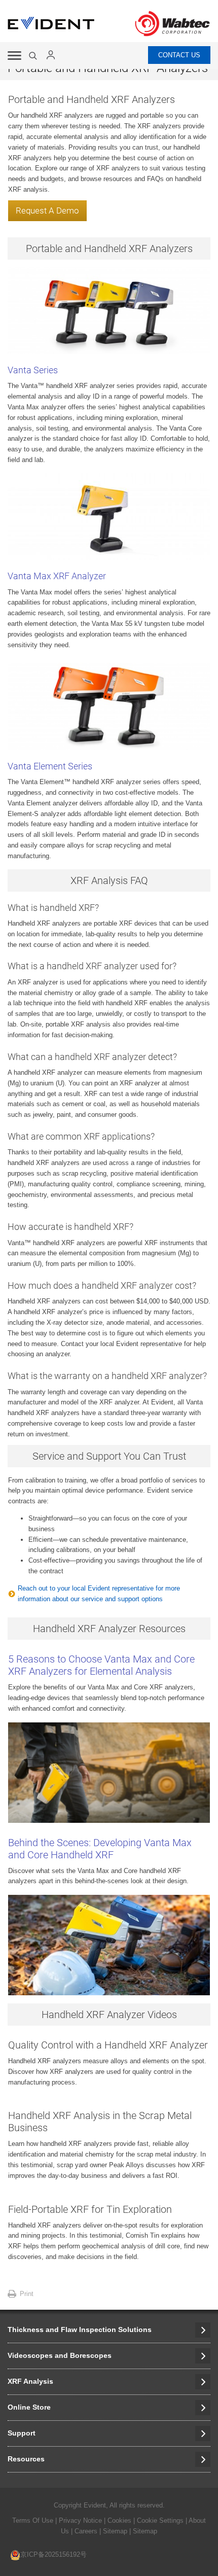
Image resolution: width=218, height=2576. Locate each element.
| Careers (84, 2531)
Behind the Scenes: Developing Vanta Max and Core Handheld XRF (100, 1849)
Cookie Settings (160, 2520)
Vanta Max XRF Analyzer (57, 576)
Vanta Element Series (50, 766)
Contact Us (179, 55)
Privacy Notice (80, 2520)
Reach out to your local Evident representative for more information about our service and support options (99, 1594)
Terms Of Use (33, 2520)
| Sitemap (114, 2531)
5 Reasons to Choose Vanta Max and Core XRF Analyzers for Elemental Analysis (101, 1665)
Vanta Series (33, 370)
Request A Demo (47, 210)
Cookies (120, 2520)
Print (27, 2294)
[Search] (34, 56)
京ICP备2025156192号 (53, 2554)
